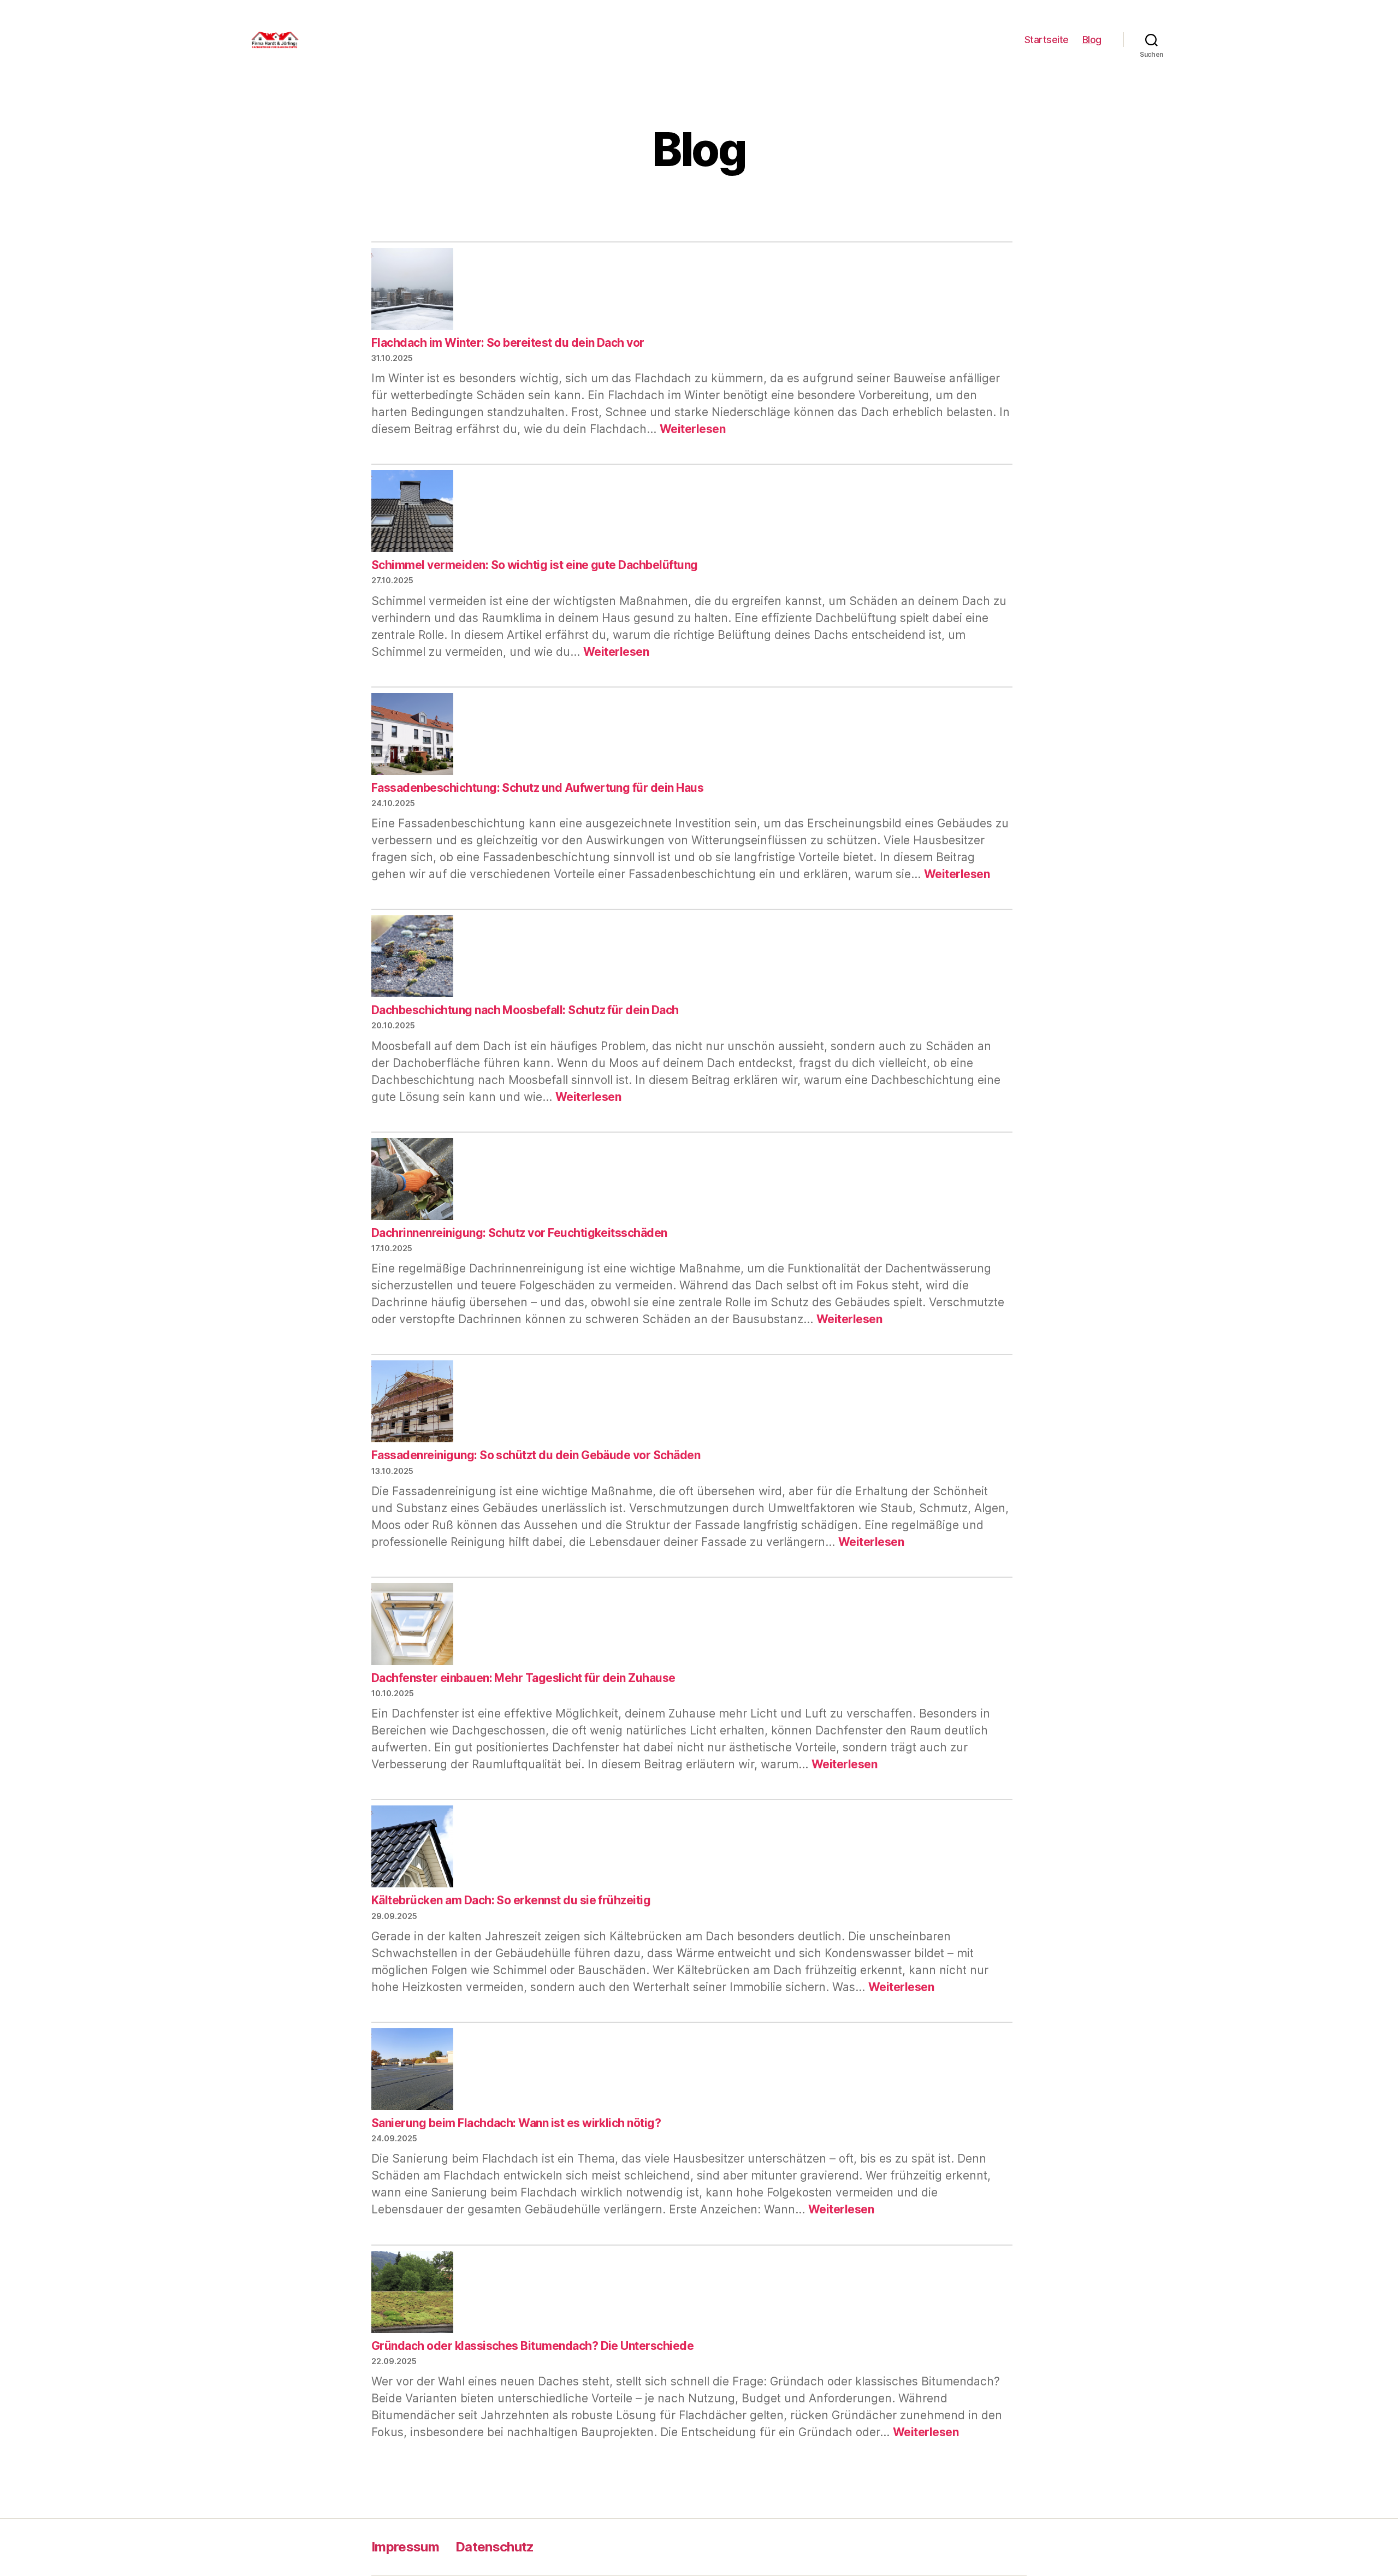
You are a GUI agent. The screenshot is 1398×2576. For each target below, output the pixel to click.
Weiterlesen (692, 429)
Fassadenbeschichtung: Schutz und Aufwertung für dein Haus (537, 788)
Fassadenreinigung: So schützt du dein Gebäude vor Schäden (536, 1455)
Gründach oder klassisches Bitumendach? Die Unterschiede (532, 2346)
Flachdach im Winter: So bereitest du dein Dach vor (508, 343)
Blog (1092, 40)
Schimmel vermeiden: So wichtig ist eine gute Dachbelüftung (535, 565)
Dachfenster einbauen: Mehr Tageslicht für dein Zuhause (523, 1678)
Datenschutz (495, 2547)
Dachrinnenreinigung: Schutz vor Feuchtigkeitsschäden (519, 1233)
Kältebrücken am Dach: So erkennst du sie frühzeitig (511, 1900)
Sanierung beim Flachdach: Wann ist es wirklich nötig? (516, 2123)
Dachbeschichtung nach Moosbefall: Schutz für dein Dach (525, 1010)
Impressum (405, 2547)
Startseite (1047, 40)
